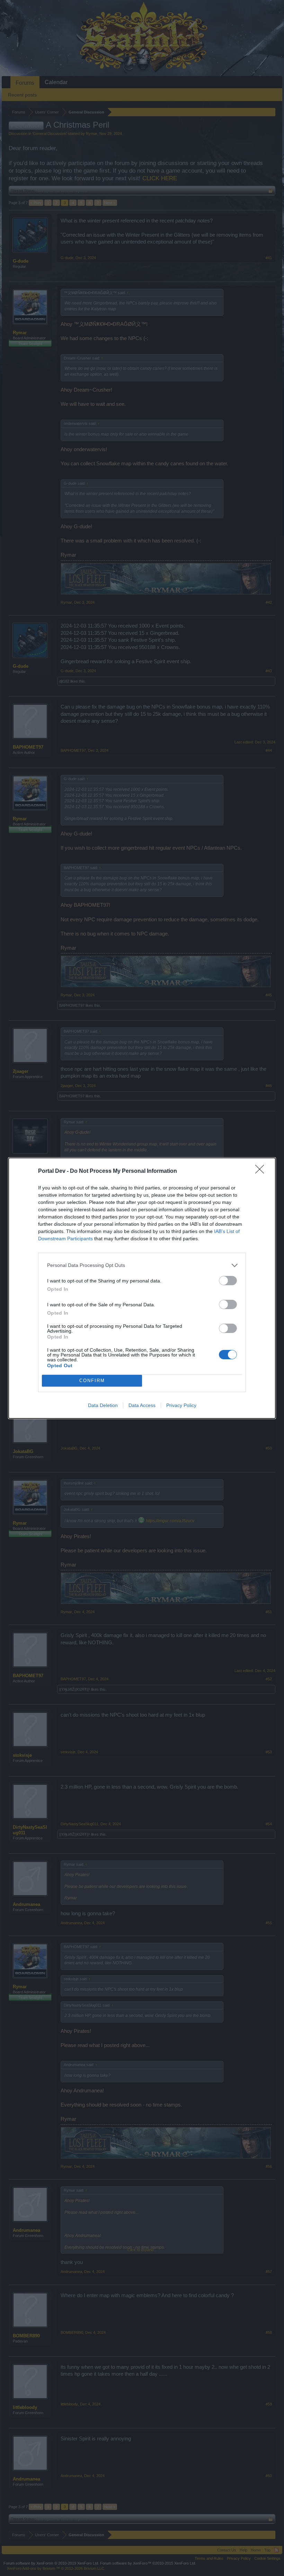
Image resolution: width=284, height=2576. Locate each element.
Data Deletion (103, 1405)
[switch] (228, 1281)
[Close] (262, 1171)
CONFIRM (92, 1381)
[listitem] (142, 1265)
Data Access (142, 1405)
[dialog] (142, 1288)
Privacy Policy (181, 1405)
